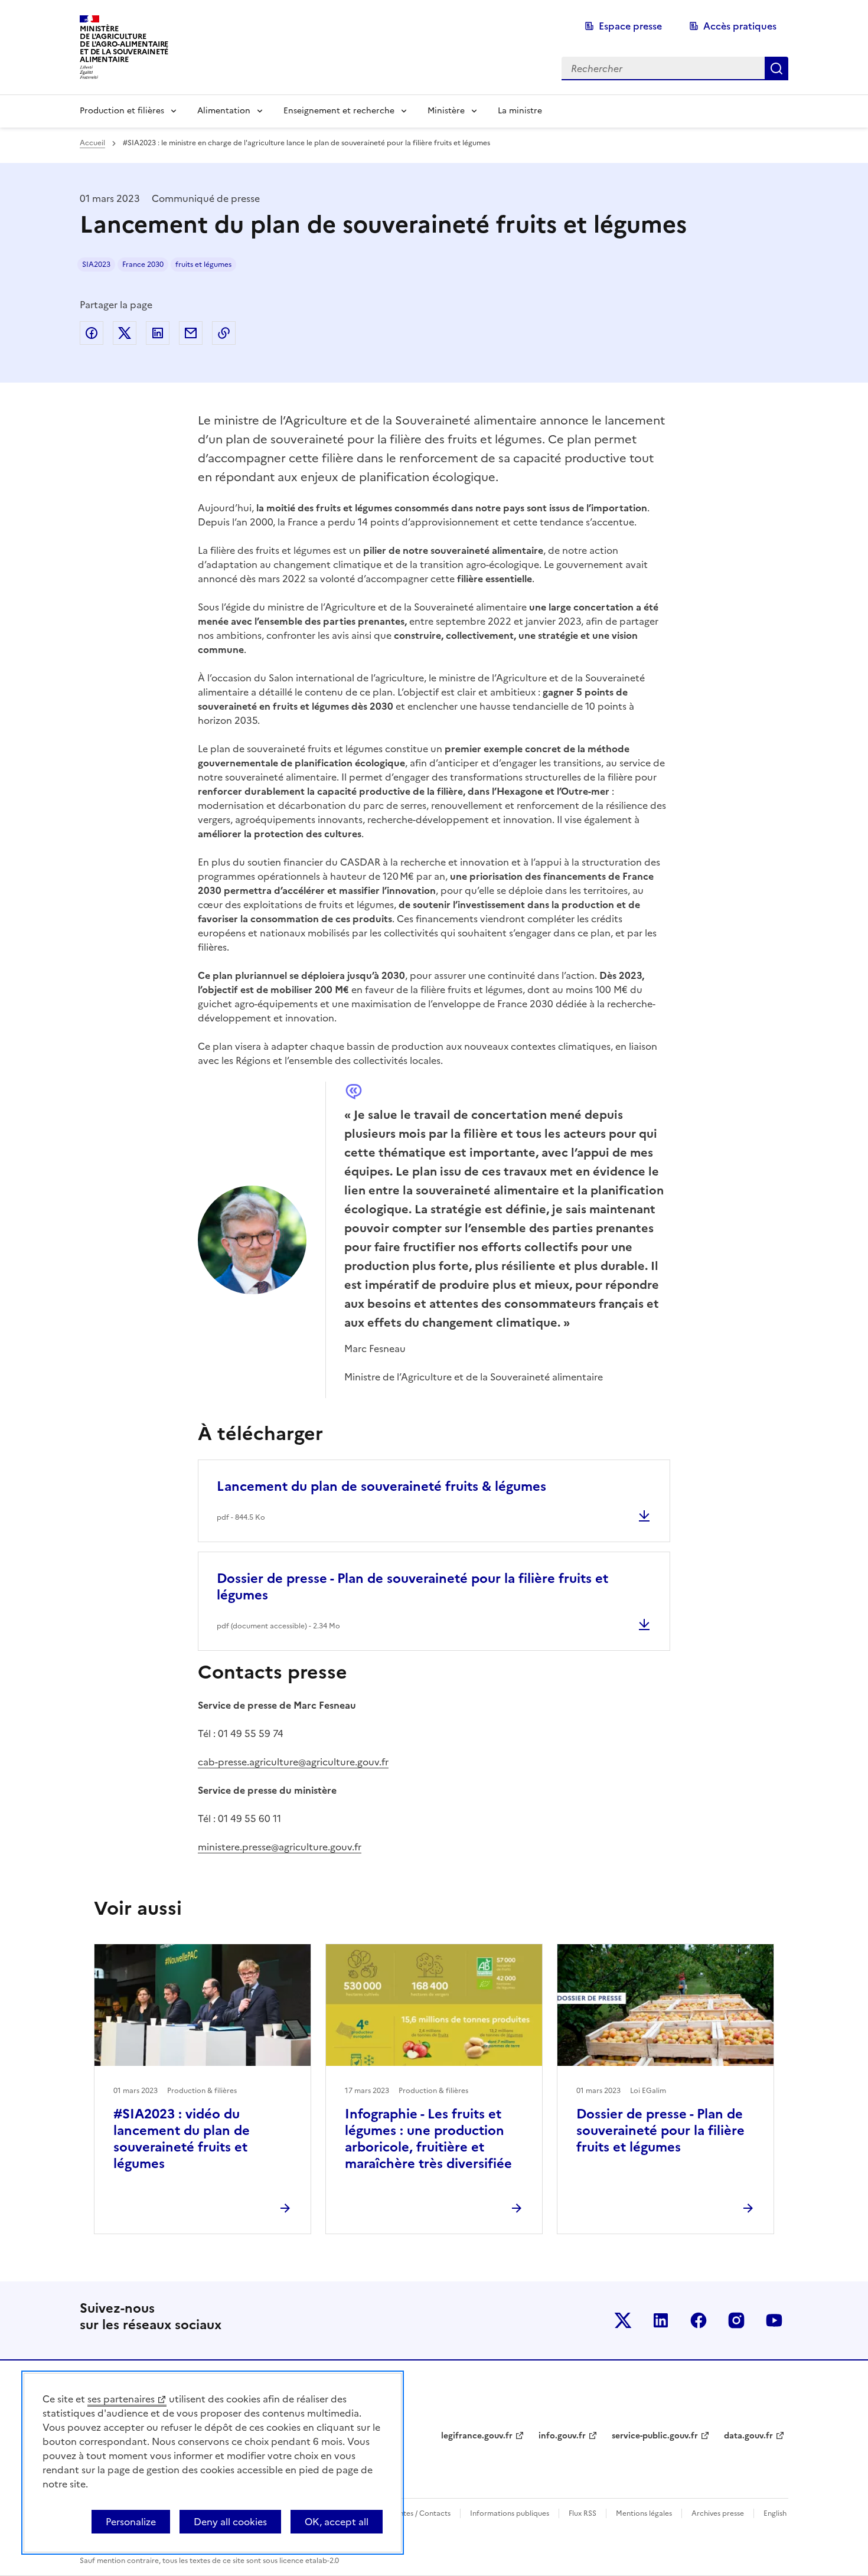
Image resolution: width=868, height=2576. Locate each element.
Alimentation (224, 111)
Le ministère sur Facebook (699, 2320)
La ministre (520, 111)
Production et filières (122, 111)
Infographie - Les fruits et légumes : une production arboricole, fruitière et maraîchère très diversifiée (428, 2139)
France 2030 (143, 265)
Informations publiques (510, 2513)
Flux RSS (583, 2513)
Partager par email (191, 333)
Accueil (92, 143)
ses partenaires (121, 2399)
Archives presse (718, 2513)
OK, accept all (337, 2522)
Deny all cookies (230, 2522)
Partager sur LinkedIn (158, 333)
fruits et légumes (203, 265)
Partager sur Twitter (125, 333)
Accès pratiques (740, 26)
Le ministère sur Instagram (736, 2320)
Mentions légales (644, 2513)
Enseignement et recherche (339, 111)
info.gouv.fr (562, 2436)
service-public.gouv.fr (655, 2436)
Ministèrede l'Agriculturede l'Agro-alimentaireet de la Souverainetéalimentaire (124, 44)
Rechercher (776, 68)
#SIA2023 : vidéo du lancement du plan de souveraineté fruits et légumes (182, 2139)
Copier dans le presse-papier (224, 333)
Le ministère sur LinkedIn (661, 2320)
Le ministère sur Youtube (774, 2320)
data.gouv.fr (748, 2436)
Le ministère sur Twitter (623, 2320)
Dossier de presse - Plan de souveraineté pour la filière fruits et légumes (412, 1587)
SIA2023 (96, 265)
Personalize (131, 2522)
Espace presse (630, 26)
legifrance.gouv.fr (477, 2436)
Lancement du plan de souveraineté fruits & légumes (381, 1486)
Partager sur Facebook (92, 333)
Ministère (446, 111)
